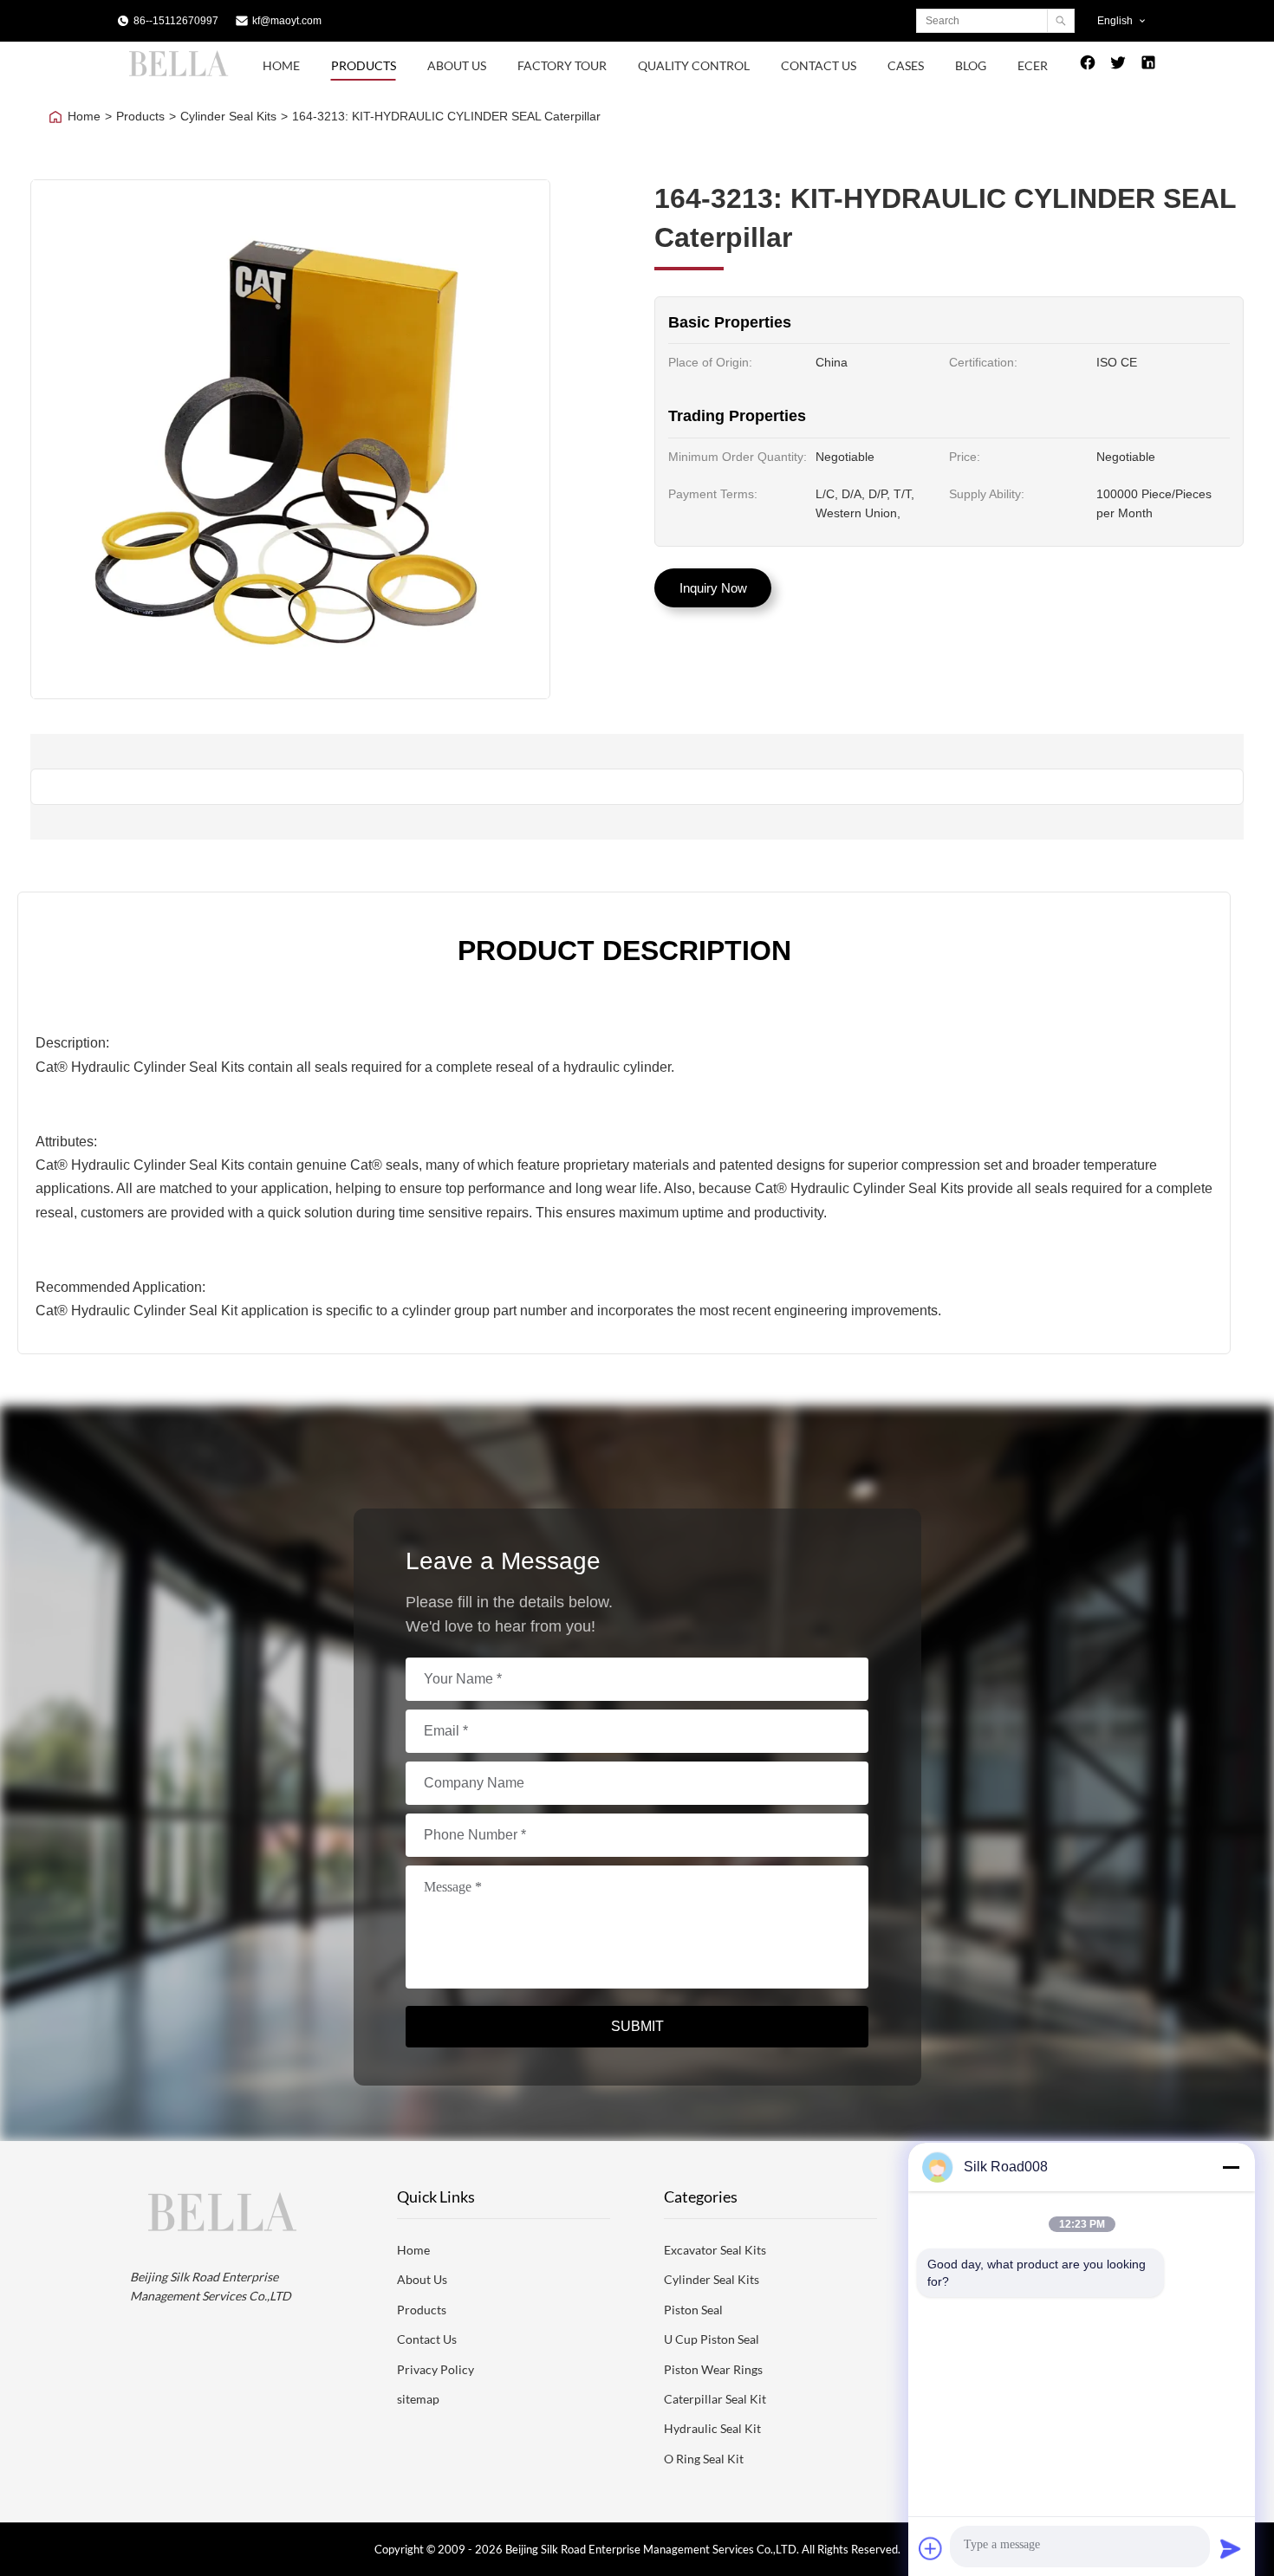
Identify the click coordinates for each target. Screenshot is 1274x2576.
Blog (971, 65)
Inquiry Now (713, 588)
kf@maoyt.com (287, 21)
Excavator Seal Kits (715, 2250)
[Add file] (931, 2548)
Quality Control (694, 65)
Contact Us (819, 65)
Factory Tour (562, 65)
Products (364, 65)
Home (281, 65)
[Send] (1231, 2548)
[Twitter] (1118, 66)
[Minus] (1231, 2167)
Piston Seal (693, 2310)
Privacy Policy (435, 2369)
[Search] (1060, 21)
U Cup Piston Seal (712, 2339)
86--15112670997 (176, 21)
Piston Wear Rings (713, 2369)
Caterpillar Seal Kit (715, 2399)
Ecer (1033, 65)
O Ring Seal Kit (704, 2459)
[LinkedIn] (1148, 66)
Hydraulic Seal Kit (712, 2428)
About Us (457, 65)
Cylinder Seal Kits (228, 116)
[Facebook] (1088, 66)
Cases (906, 65)
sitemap (418, 2399)
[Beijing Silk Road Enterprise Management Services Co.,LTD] (181, 75)
